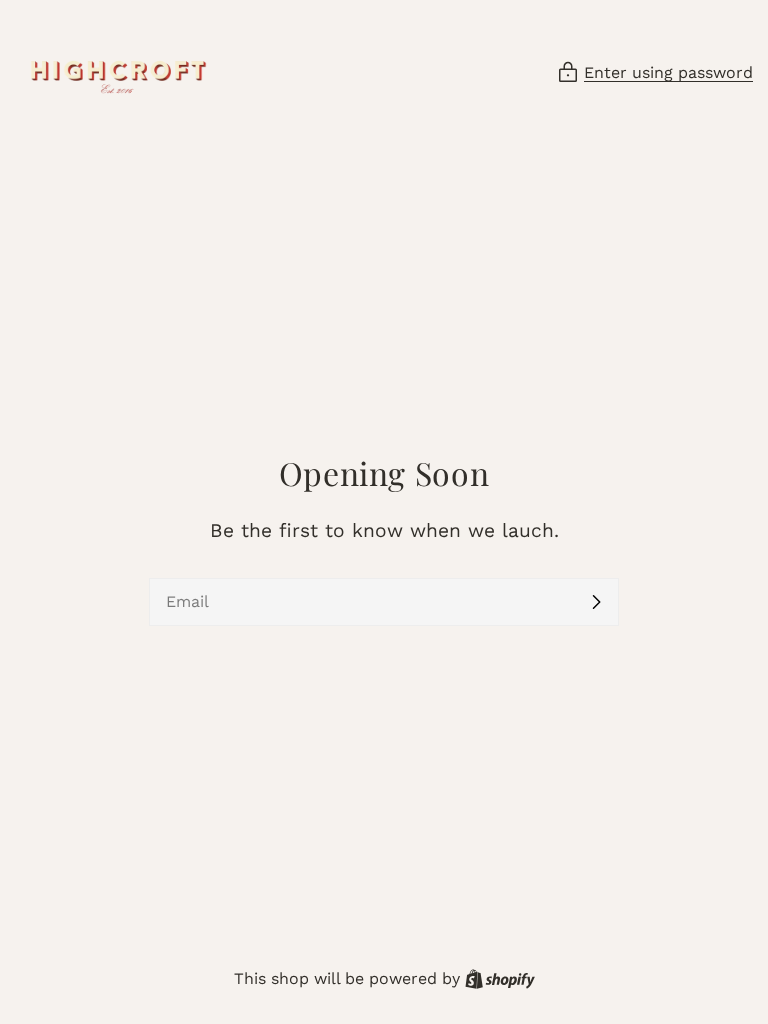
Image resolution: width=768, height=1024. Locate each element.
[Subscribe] (596, 602)
